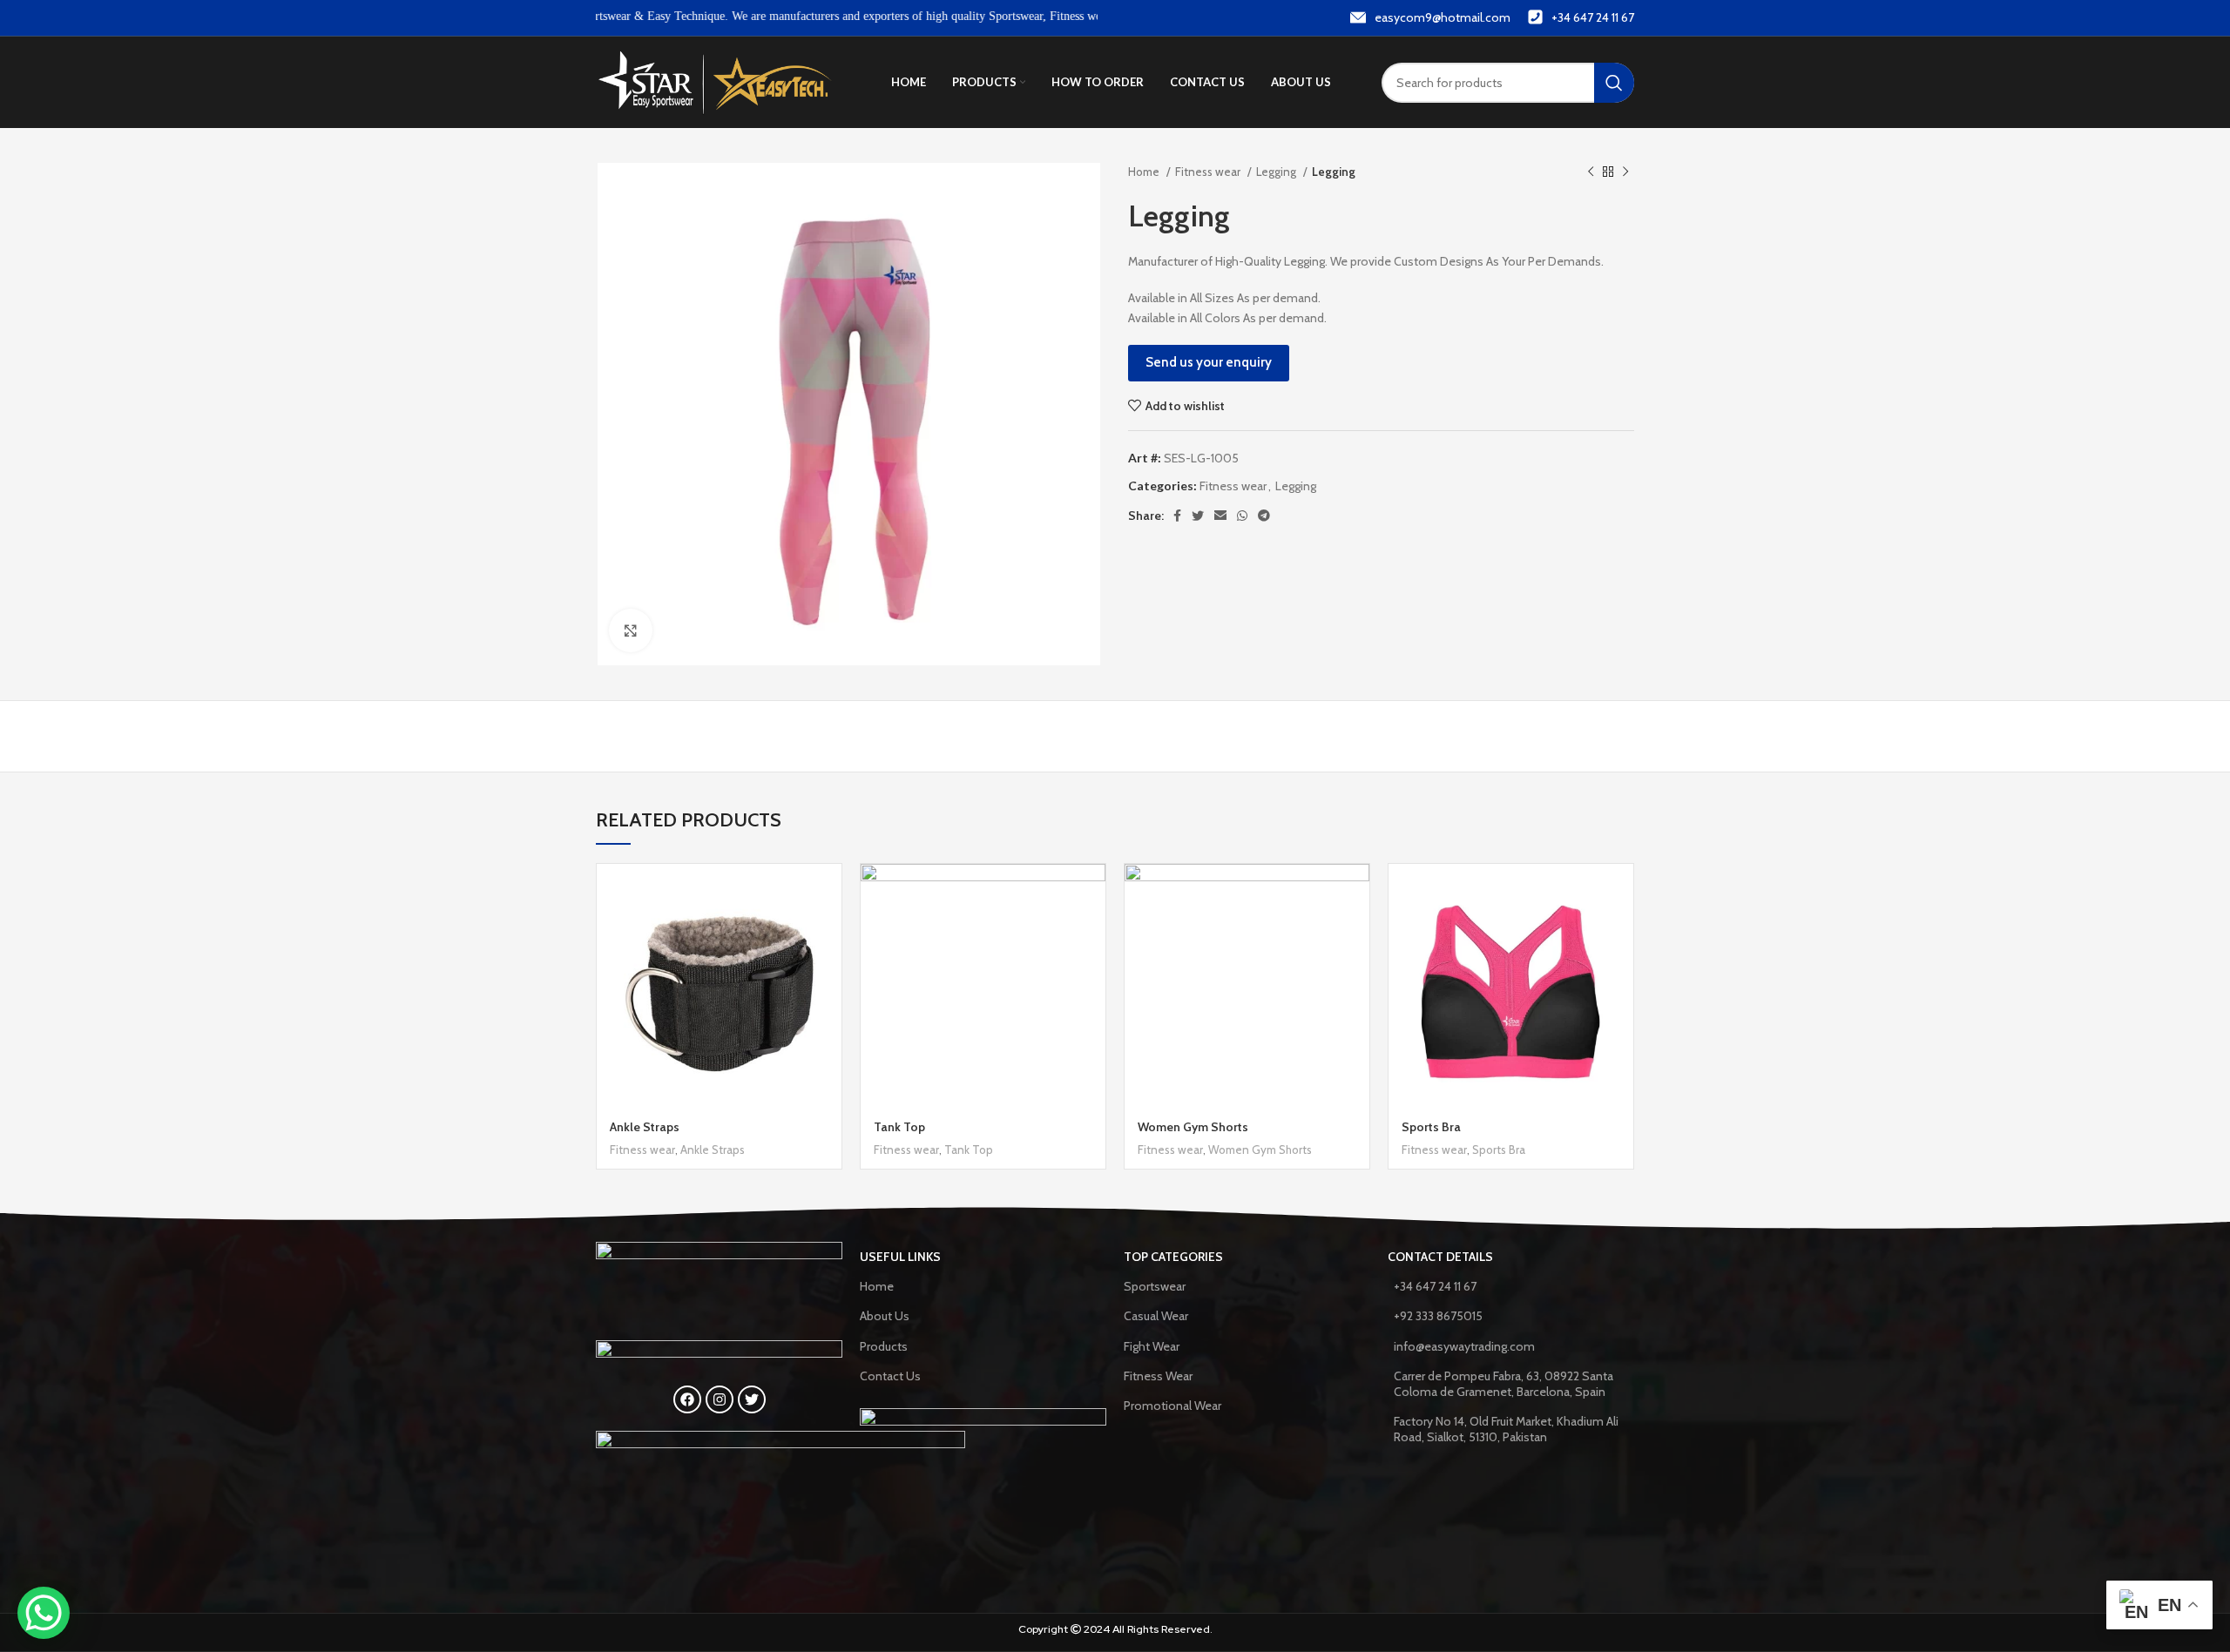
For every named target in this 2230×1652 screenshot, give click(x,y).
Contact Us (890, 1376)
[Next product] (1625, 172)
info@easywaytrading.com (1464, 1346)
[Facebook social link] (1177, 516)
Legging (1277, 172)
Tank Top (899, 1127)
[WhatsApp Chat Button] (44, 1613)
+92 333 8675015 (1438, 1316)
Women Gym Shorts (1193, 1127)
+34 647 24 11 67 (1435, 1286)
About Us (885, 1316)
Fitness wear (1209, 172)
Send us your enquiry (1209, 362)
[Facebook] (687, 1399)
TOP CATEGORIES (1173, 1257)
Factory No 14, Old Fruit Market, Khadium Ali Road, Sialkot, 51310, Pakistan (1506, 1429)
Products (884, 1346)
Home (1145, 172)
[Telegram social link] (1264, 516)
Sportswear (1155, 1286)
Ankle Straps (645, 1127)
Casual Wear (1156, 1316)
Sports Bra (1431, 1127)
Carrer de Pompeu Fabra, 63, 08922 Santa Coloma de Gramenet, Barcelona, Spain (1504, 1384)
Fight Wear (1152, 1346)
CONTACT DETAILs (1440, 1257)
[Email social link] (1220, 516)
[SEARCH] (1614, 83)
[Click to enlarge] (631, 630)
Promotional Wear (1172, 1406)
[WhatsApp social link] (1242, 516)
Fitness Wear (1158, 1376)
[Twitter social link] (1198, 516)
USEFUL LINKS (900, 1257)
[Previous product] (1591, 172)
